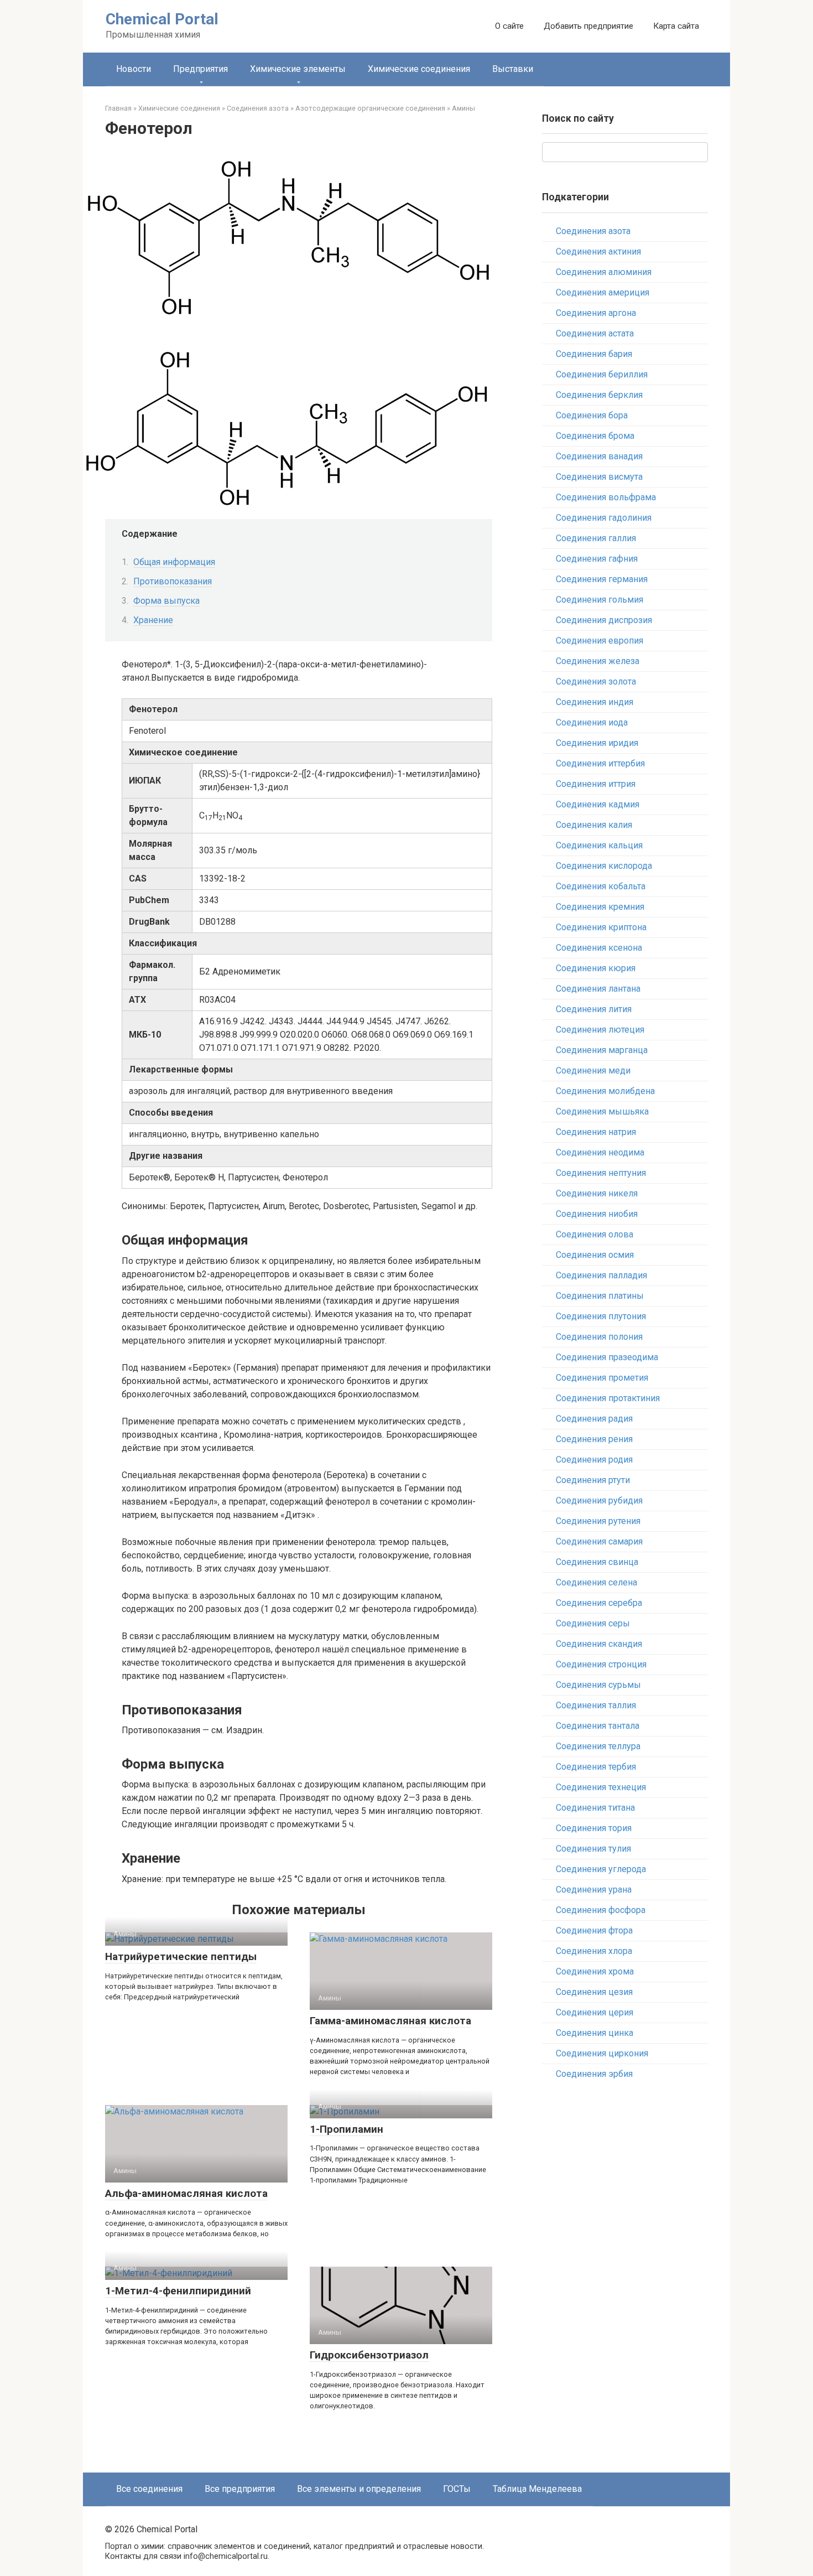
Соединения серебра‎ (599, 1603)
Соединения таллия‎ (596, 1705)
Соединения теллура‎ (598, 1746)
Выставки (513, 69)
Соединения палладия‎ (601, 1275)
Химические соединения (419, 69)
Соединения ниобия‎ (597, 1214)
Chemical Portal (162, 19)
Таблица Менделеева (537, 2489)
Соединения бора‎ (592, 415)
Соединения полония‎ (599, 1337)
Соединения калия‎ (594, 825)
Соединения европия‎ (600, 641)
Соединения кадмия (598, 804)
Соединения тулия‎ (593, 1849)
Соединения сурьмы (598, 1685)
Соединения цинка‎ (595, 2033)
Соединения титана (595, 1808)
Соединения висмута (599, 477)
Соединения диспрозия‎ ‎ (605, 620)
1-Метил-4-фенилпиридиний (178, 2291)
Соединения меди (593, 1071)
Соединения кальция (599, 845)
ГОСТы (457, 2489)
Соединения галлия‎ (596, 538)
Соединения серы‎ (593, 1623)
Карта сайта (676, 26)
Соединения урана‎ (594, 1890)
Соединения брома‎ (595, 436)
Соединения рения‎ (594, 1439)
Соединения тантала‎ (598, 1726)
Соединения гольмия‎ (600, 600)
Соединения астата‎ (595, 333)
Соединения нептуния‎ (601, 1173)
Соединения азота (593, 231)
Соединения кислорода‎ (604, 866)
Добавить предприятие (588, 26)
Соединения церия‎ (595, 2012)
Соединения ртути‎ (593, 1480)
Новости (134, 69)
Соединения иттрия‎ (596, 784)
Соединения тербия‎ (596, 1767)
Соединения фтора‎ (594, 1930)
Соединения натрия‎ (596, 1132)
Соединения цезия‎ (594, 1992)
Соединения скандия (599, 1644)
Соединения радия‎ (594, 1419)
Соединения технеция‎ (601, 1787)
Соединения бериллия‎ (602, 374)
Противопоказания (173, 581)
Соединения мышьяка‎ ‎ (603, 1111)
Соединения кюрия (596, 968)
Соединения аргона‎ (596, 313)
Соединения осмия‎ (595, 1255)
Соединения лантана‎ (598, 989)
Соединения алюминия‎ (604, 272)
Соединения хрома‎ (595, 1971)
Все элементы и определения (359, 2489)
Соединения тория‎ (594, 1828)
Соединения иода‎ (592, 722)
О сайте (509, 26)
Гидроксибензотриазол (369, 2355)
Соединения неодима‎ (600, 1152)
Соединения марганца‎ (602, 1050)
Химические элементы (298, 69)
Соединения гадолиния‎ (604, 518)
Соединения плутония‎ (601, 1316)
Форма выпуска (166, 601)
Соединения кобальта (601, 886)
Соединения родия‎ (594, 1460)
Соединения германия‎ (602, 579)
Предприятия (200, 69)
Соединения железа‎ (598, 661)
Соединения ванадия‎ (599, 456)
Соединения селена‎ (596, 1582)
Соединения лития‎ (594, 1009)
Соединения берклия (599, 395)
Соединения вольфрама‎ (606, 497)
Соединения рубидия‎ (599, 1500)
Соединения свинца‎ (597, 1562)
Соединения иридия (597, 743)
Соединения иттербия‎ (600, 763)
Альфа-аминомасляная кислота (186, 2193)
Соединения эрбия (594, 2074)
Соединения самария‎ (599, 1541)
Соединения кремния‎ (600, 907)
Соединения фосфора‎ (601, 1910)
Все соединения (149, 2489)
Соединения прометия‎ (602, 1378)
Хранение (153, 620)
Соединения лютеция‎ (600, 1030)
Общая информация (174, 562)
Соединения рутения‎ (598, 1521)
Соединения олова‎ (595, 1234)
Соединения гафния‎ (597, 559)
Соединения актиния (598, 252)
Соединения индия (595, 702)
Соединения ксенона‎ (599, 948)
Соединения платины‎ (600, 1296)
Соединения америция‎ (603, 292)
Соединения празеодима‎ (607, 1357)
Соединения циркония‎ (602, 2053)
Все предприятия (240, 2489)
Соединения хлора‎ (594, 1951)
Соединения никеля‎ (597, 1193)
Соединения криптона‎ (601, 927)
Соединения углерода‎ (601, 1869)
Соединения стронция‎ (601, 1664)
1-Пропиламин (346, 2129)
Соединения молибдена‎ (605, 1091)
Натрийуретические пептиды (181, 1956)
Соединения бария (594, 354)
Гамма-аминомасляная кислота (390, 2021)
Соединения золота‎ (596, 681)
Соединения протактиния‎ (608, 1398)
